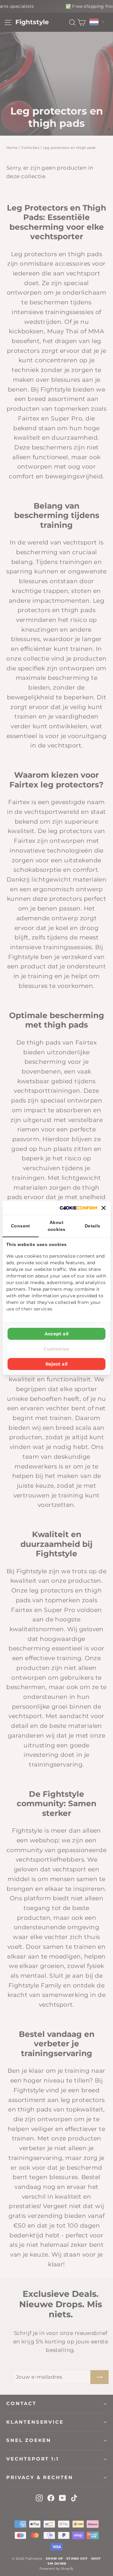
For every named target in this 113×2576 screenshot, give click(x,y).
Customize (56, 1349)
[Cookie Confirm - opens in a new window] (78, 1208)
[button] (104, 1208)
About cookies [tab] (57, 1226)
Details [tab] (93, 1226)
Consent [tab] (21, 1226)
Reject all (57, 1364)
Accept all (57, 1334)
